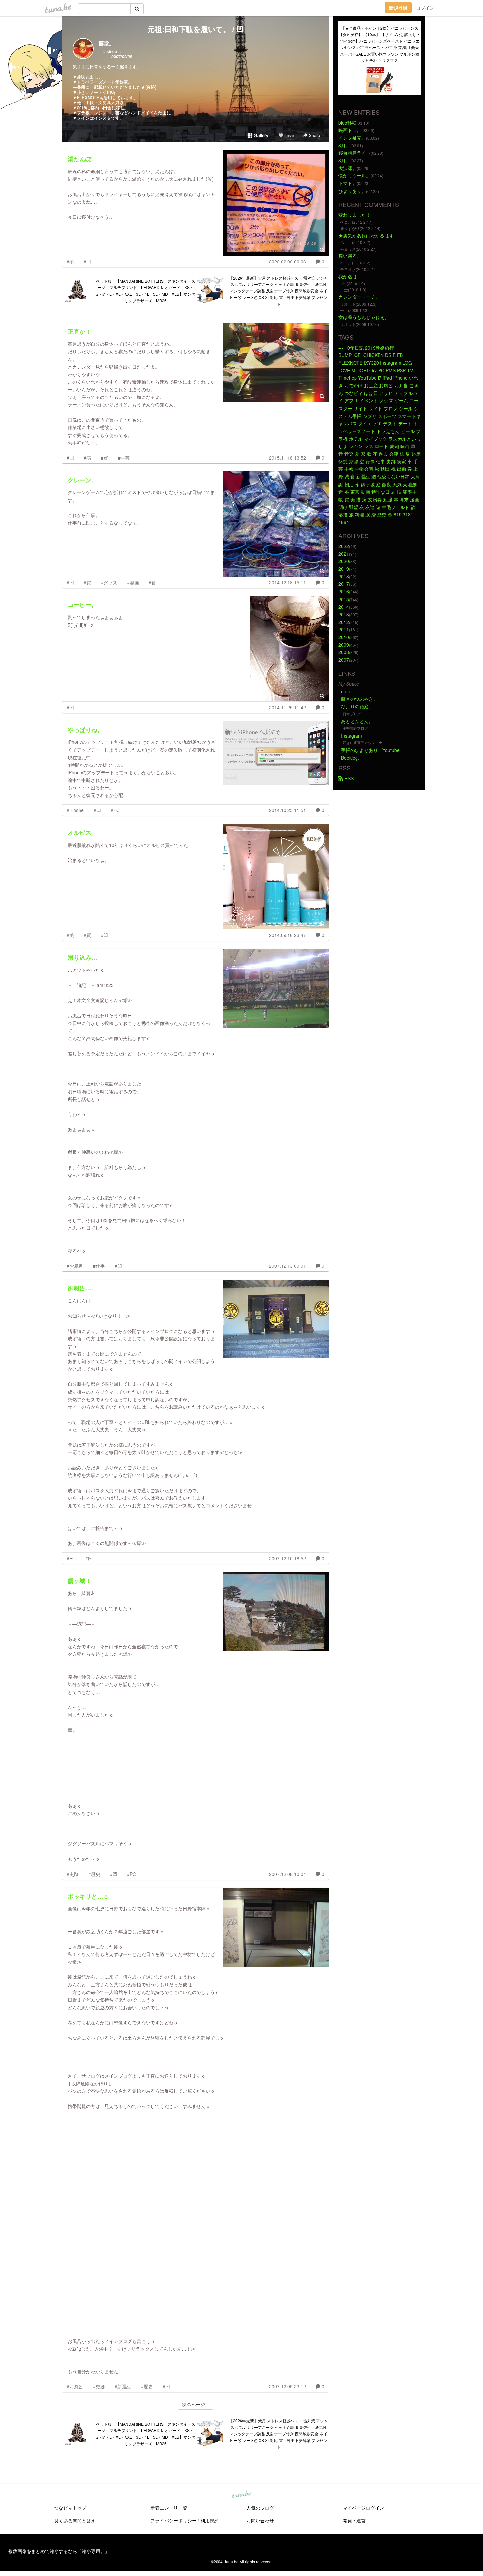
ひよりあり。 (352, 191)
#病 (87, 458)
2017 (344, 584)
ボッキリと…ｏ (88, 1896)
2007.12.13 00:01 (287, 1266)
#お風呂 (75, 1266)
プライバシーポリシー (173, 2520)
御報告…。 (82, 1288)
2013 (344, 614)
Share (314, 135)
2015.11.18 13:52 (287, 458)
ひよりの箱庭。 (357, 706)
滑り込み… (82, 957)
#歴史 (94, 1874)
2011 (344, 629)
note (346, 691)
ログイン (425, 8)
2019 (344, 569)
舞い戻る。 (350, 256)
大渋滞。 (348, 168)
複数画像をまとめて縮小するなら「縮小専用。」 (59, 2551)
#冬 (70, 262)
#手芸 (124, 458)
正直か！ (80, 331)
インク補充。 (352, 138)
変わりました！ (355, 215)
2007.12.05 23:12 (287, 2386)
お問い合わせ (260, 2520)
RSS (348, 778)
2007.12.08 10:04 (287, 1874)
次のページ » (195, 2404)
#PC (115, 810)
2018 (344, 576)
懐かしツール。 (355, 175)
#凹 (87, 262)
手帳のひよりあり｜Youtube (370, 750)
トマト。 (348, 183)
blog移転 (347, 123)
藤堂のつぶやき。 (359, 699)
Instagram (352, 736)
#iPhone (75, 810)
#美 (70, 935)
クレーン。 (82, 480)
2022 (344, 546)
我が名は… (350, 276)
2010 (344, 637)
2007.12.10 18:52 (287, 1558)
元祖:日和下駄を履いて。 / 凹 (195, 29)
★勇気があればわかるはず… (368, 235)
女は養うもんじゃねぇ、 (364, 317)
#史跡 (73, 1874)
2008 (344, 652)
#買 (104, 458)
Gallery (260, 135)
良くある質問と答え (75, 2520)
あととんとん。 (357, 721)
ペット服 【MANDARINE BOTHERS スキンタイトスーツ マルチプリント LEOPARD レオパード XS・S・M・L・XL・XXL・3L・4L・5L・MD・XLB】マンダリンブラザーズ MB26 (145, 290)
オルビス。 (82, 832)
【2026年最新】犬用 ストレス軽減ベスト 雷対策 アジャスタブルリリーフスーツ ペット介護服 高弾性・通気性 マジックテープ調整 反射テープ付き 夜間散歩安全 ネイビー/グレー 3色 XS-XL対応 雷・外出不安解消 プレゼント (278, 291)
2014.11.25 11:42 (287, 707)
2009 (344, 645)
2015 (344, 599)
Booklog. (350, 758)
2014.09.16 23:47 (287, 935)
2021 (344, 554)
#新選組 (123, 2386)
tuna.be (241, 2495)
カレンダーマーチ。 (359, 297)
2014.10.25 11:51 (287, 810)
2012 (344, 622)
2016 (344, 591)
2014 (344, 607)
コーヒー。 (82, 605)
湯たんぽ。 (82, 159)
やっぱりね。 (85, 730)
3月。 (344, 145)
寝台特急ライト (355, 153)
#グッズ (109, 582)
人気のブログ (260, 2508)
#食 (152, 582)
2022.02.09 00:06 (287, 262)
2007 (344, 660)
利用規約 (210, 2520)
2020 (344, 561)
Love (289, 135)
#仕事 (99, 1266)
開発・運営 (354, 2520)
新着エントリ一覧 (169, 2508)
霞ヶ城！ (80, 1581)
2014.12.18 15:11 (287, 582)
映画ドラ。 (350, 130)
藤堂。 (106, 43)
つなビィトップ (70, 2508)
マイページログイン (363, 2508)
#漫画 (133, 582)
